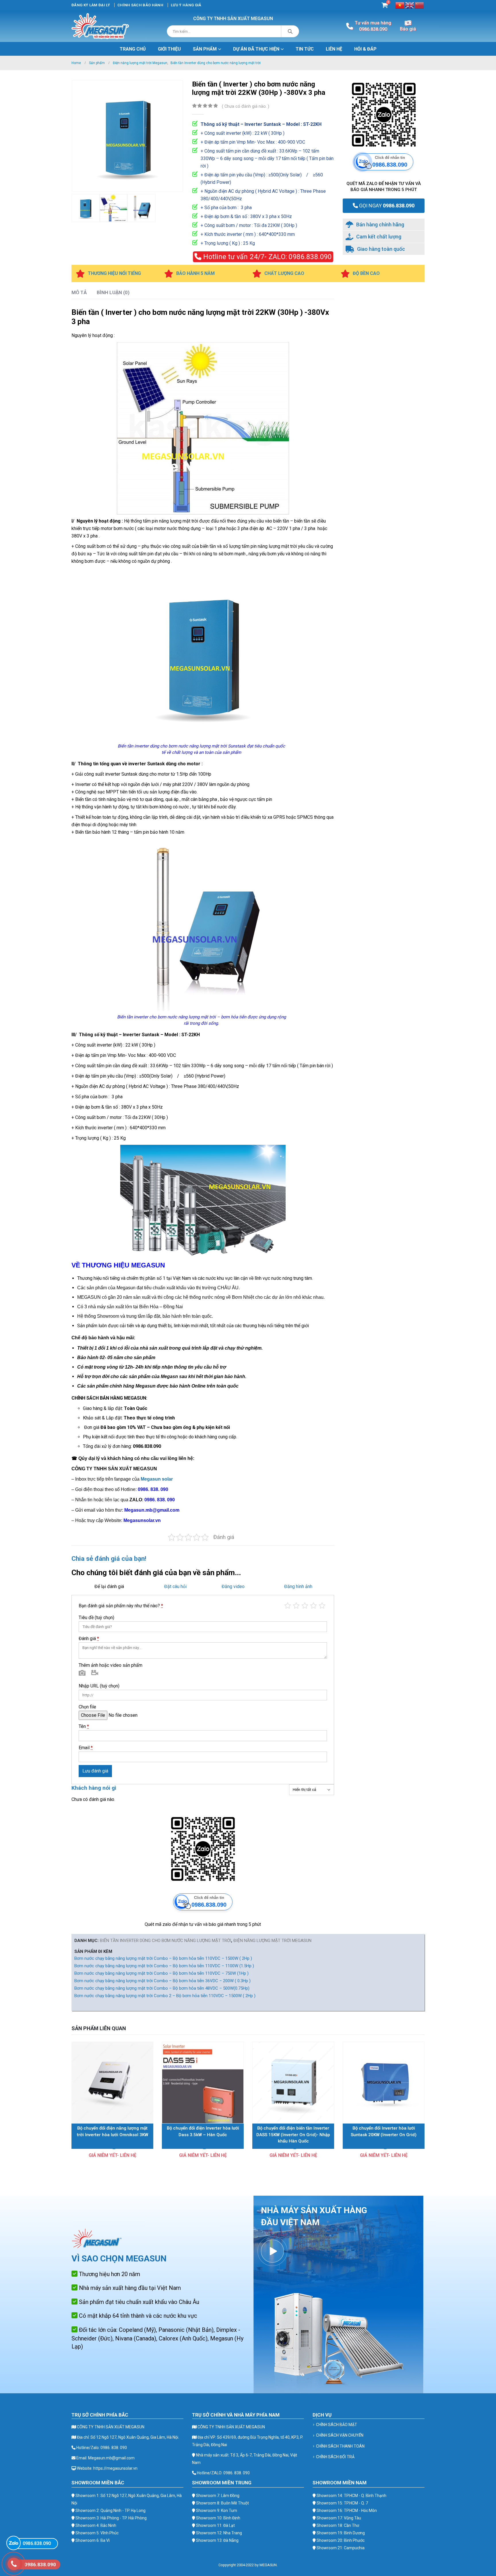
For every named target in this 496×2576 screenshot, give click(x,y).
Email (86, 1748)
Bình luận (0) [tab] (113, 292)
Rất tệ (288, 1606)
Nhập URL (99, 1686)
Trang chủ (133, 49)
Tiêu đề (96, 1618)
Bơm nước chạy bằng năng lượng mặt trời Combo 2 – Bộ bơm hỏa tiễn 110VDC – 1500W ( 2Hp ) (165, 1996)
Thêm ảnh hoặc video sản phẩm (111, 1665)
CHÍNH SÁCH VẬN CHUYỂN (340, 2435)
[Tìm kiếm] (290, 31)
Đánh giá (89, 1638)
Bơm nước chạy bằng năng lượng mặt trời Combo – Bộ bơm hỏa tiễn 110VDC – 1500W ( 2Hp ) (163, 1958)
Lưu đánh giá (95, 1771)
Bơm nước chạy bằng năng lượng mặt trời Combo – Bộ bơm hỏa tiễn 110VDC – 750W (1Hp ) (161, 1973)
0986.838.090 (266, 257)
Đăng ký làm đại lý (91, 5)
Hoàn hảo (322, 1606)
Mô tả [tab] (79, 292)
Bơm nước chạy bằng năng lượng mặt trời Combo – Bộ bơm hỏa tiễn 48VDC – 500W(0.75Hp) (162, 1988)
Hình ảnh (82, 1674)
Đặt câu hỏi (175, 1586)
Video (95, 1674)
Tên (84, 1726)
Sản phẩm (205, 49)
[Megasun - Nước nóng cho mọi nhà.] (100, 26)
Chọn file (87, 1707)
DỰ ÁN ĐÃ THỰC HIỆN (256, 49)
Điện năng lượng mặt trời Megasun (272, 1941)
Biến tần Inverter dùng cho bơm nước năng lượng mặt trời (165, 1941)
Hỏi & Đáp (365, 49)
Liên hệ (334, 49)
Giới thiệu (169, 49)
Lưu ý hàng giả (186, 5)
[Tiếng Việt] (400, 5)
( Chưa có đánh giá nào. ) (246, 106)
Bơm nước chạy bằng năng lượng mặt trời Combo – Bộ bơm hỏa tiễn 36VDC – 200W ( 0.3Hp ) (162, 1981)
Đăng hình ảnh (298, 1586)
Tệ (296, 1606)
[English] (410, 5)
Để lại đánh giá (109, 1586)
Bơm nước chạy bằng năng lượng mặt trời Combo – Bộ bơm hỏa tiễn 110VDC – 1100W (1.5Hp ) (164, 1966)
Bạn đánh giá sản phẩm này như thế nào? (121, 1606)
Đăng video (233, 1586)
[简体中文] (420, 5)
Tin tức (305, 49)
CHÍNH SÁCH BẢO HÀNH (140, 5)
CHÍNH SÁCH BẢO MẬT (337, 2425)
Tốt (313, 1606)
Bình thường (305, 1606)
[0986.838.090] (13, 2543)
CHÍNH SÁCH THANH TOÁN (340, 2446)
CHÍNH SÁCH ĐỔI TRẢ (335, 2457)
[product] (112, 2083)
